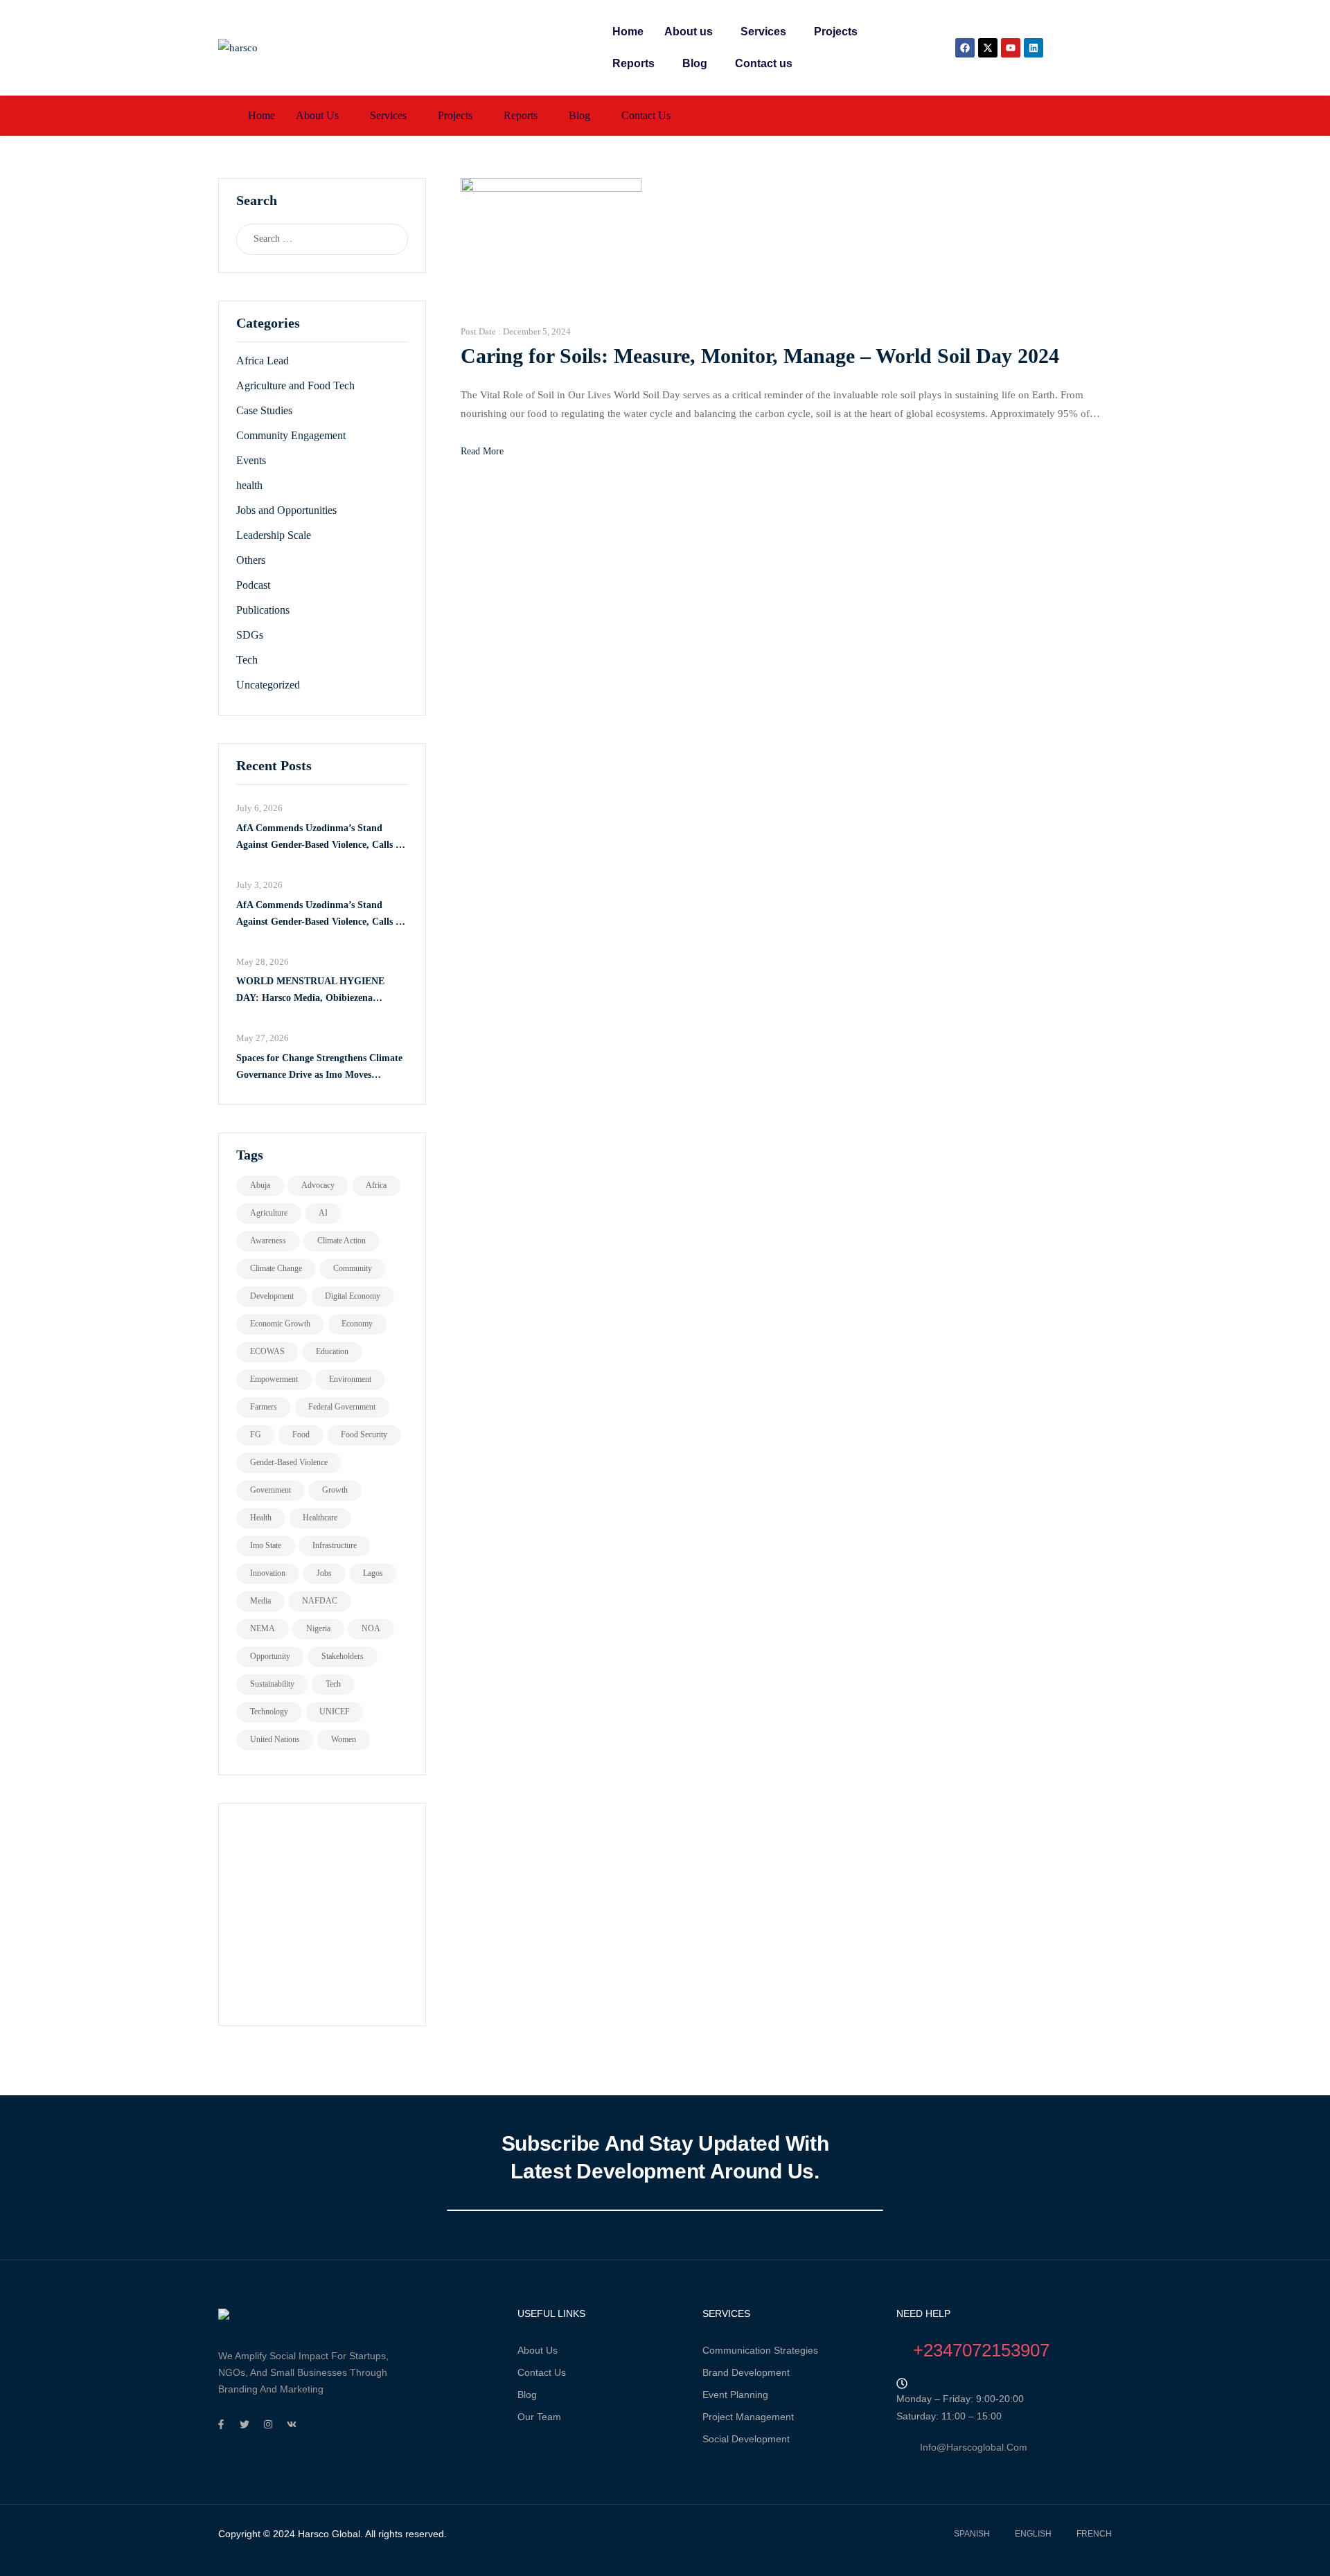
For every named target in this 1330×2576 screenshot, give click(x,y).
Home (628, 32)
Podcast (253, 585)
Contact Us (542, 2372)
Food (301, 1434)
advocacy (318, 1185)
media (260, 1601)
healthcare (320, 1518)
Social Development (746, 2439)
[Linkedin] (1034, 48)
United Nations (275, 1739)
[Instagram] (268, 2424)
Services (763, 32)
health (249, 485)
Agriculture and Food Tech (295, 385)
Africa (376, 1185)
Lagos (373, 1573)
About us (689, 32)
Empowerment (274, 1379)
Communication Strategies (760, 2350)
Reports (633, 63)
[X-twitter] (988, 48)
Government (271, 1490)
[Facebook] (965, 48)
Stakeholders (343, 1656)
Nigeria (318, 1628)
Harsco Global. (329, 2534)
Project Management (748, 2417)
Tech (247, 660)
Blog (695, 63)
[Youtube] (1011, 48)
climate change (276, 1268)
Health (261, 1518)
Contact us (764, 63)
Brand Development (746, 2372)
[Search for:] (309, 239)
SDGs (250, 635)
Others (251, 560)
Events (251, 460)
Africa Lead (263, 361)
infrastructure (335, 1545)
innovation (268, 1573)
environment (350, 1379)
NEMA (263, 1628)
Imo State (266, 1545)
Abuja (260, 1185)
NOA (371, 1628)
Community (353, 1268)
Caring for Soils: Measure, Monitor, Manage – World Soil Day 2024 (760, 356)
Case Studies (264, 410)
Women (344, 1739)
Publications (263, 610)
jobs (324, 1573)
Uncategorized (268, 685)
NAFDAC (320, 1601)
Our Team (539, 2417)
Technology (269, 1712)
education (332, 1351)
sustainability (272, 1684)
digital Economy (353, 1296)
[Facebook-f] (221, 2424)
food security (364, 1434)
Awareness (268, 1241)
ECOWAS (267, 1351)
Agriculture (269, 1213)
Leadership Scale (274, 535)
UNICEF (335, 1712)
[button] (692, 32)
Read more (482, 451)
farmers (264, 1407)
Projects (836, 32)
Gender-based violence (289, 1462)
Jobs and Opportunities (286, 510)
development (272, 1296)
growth (335, 1490)
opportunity (270, 1656)
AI (323, 1213)
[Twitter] (245, 2424)
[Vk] (292, 2424)
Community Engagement (291, 435)
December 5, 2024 (537, 331)
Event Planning (735, 2395)
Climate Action (342, 1241)
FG (256, 1434)
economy (357, 1324)
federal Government (342, 1407)
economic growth (280, 1324)
